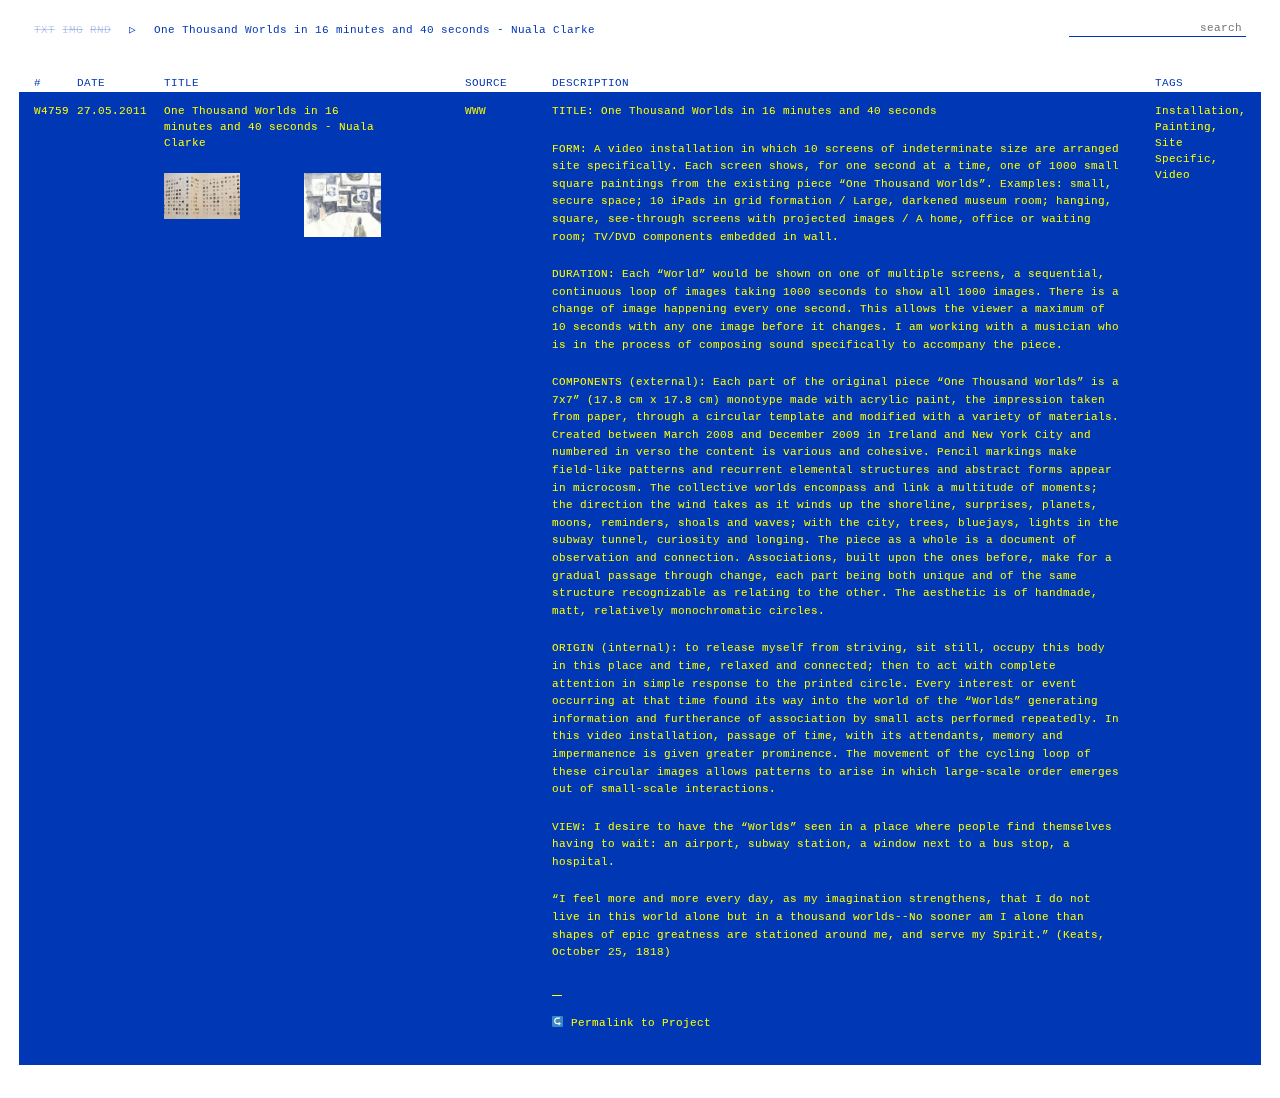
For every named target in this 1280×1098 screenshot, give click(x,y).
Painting (1183, 127)
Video (1172, 175)
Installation (1197, 111)
